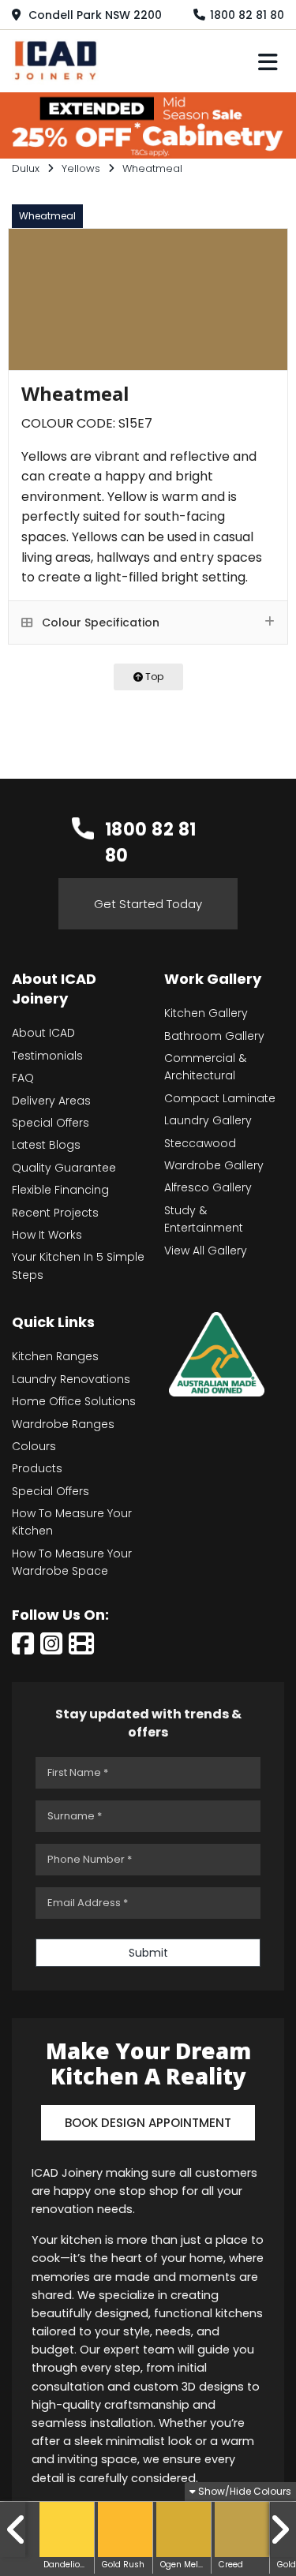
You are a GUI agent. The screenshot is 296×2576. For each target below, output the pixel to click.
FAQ (23, 1078)
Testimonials (47, 1056)
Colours (34, 1446)
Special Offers (51, 1123)
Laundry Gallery (208, 1120)
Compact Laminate (220, 1098)
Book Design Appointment (148, 2123)
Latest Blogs (46, 1145)
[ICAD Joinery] (59, 59)
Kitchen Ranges (55, 1356)
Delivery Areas (51, 1101)
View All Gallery (206, 1251)
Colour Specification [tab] (99, 623)
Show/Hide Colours (244, 2491)
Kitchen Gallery (206, 1013)
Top (153, 677)
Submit (148, 1953)
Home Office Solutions (74, 1401)
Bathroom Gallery (214, 1036)
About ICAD (43, 1033)
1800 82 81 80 (247, 15)
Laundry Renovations (71, 1379)
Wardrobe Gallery (214, 1165)
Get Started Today (148, 904)
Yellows (81, 168)
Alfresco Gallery (208, 1187)
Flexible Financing (60, 1190)
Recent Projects (55, 1213)
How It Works (47, 1235)
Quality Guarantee (64, 1168)
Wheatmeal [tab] (47, 216)
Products (37, 1468)
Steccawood (200, 1143)
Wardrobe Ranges (63, 1424)
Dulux (26, 168)
